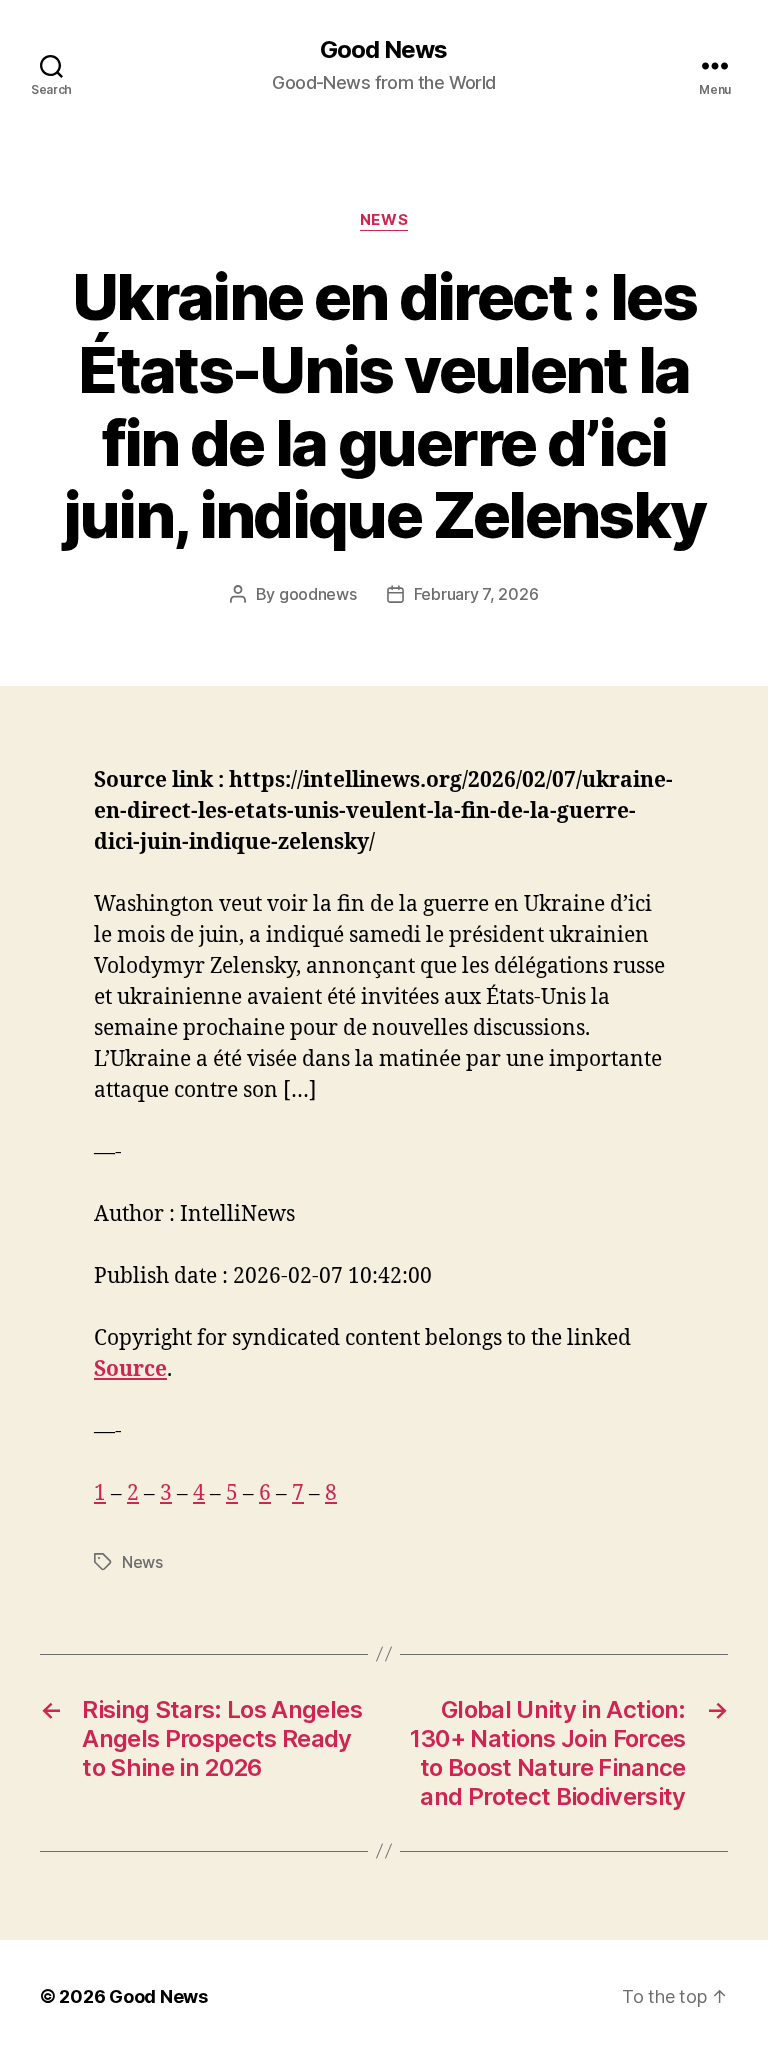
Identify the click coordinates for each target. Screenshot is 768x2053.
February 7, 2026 (476, 594)
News (384, 220)
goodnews (318, 594)
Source (130, 1369)
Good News (383, 50)
